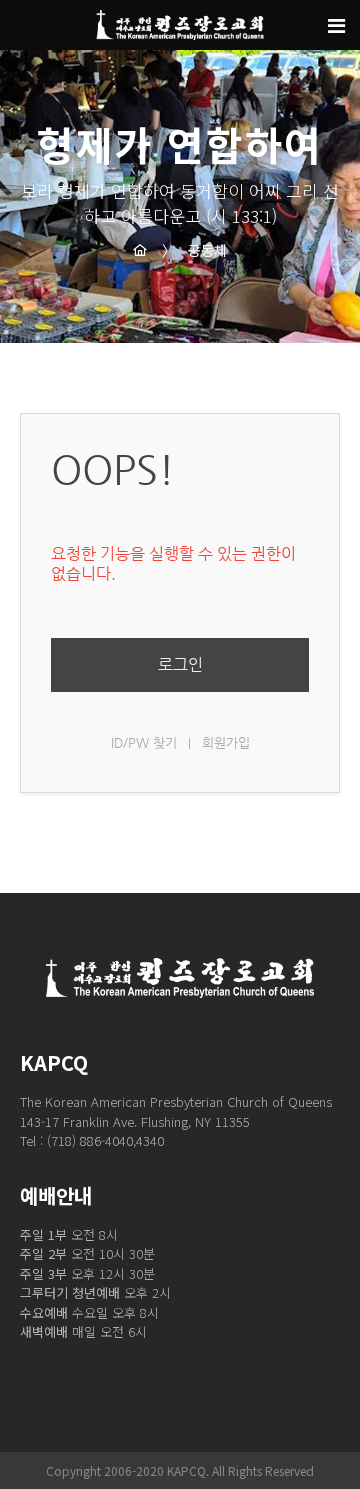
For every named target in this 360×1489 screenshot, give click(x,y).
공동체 (194, 250)
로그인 (180, 664)
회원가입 (226, 742)
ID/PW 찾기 (144, 742)
